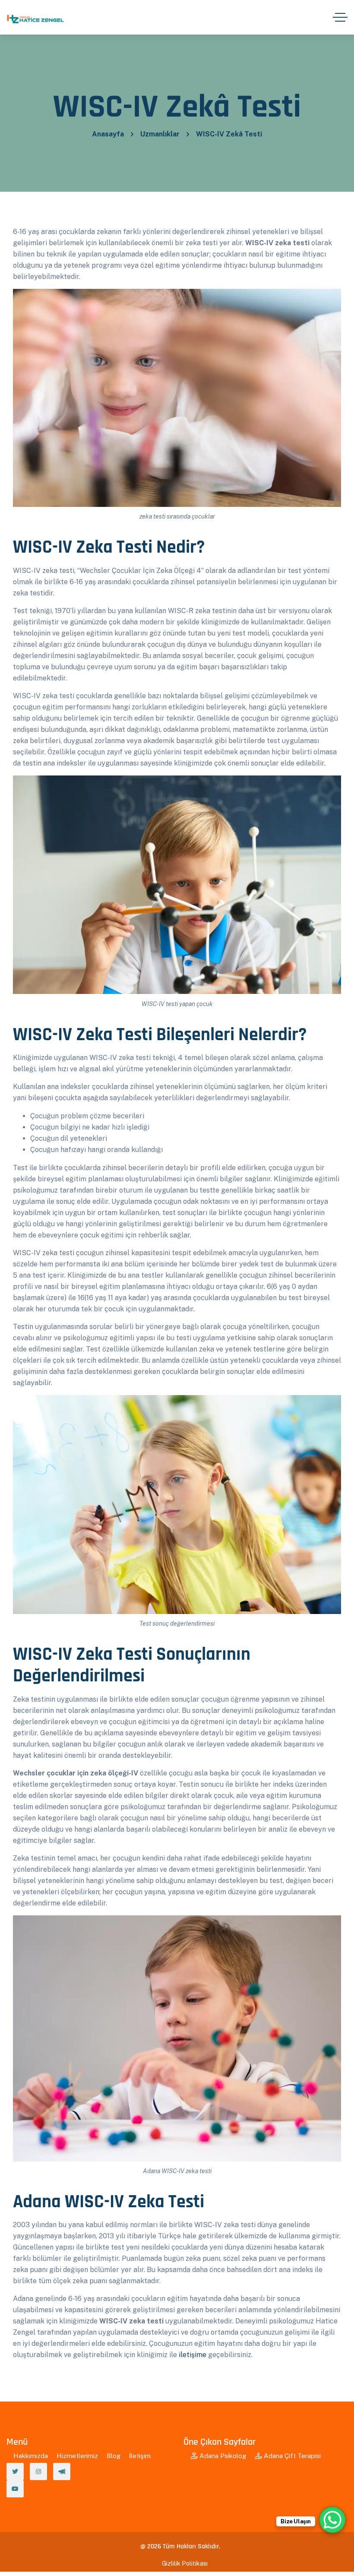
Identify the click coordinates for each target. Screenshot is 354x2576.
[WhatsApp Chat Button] (332, 2520)
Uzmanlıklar (160, 134)
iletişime (193, 2355)
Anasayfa (108, 134)
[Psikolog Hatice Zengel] (37, 17)
